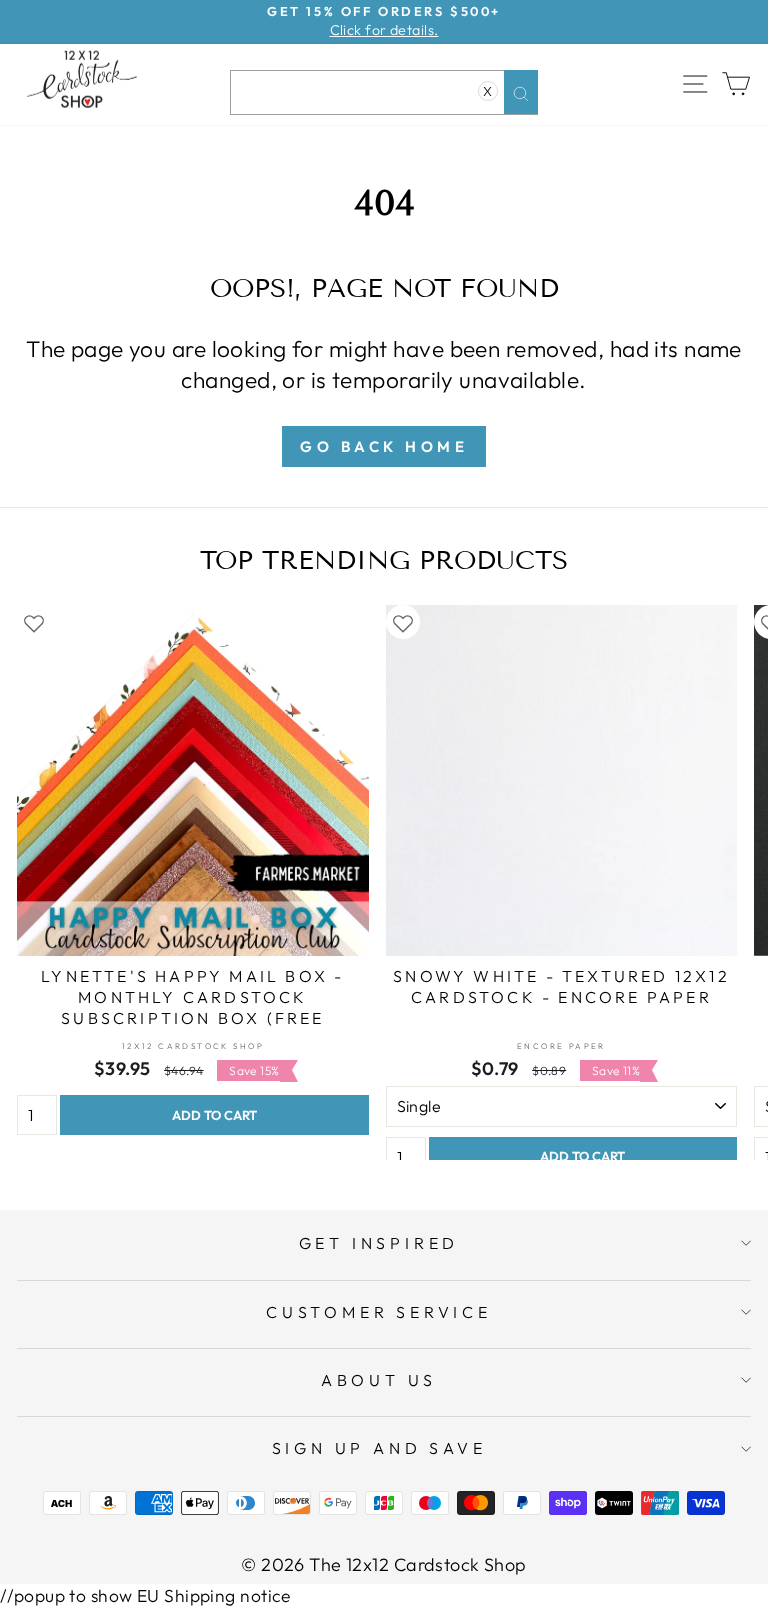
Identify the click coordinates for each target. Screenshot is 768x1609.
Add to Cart (214, 1115)
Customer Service (379, 1312)
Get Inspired (379, 1243)
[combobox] (383, 92)
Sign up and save (379, 1448)
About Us (379, 1380)
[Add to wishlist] (34, 622)
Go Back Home (384, 446)
